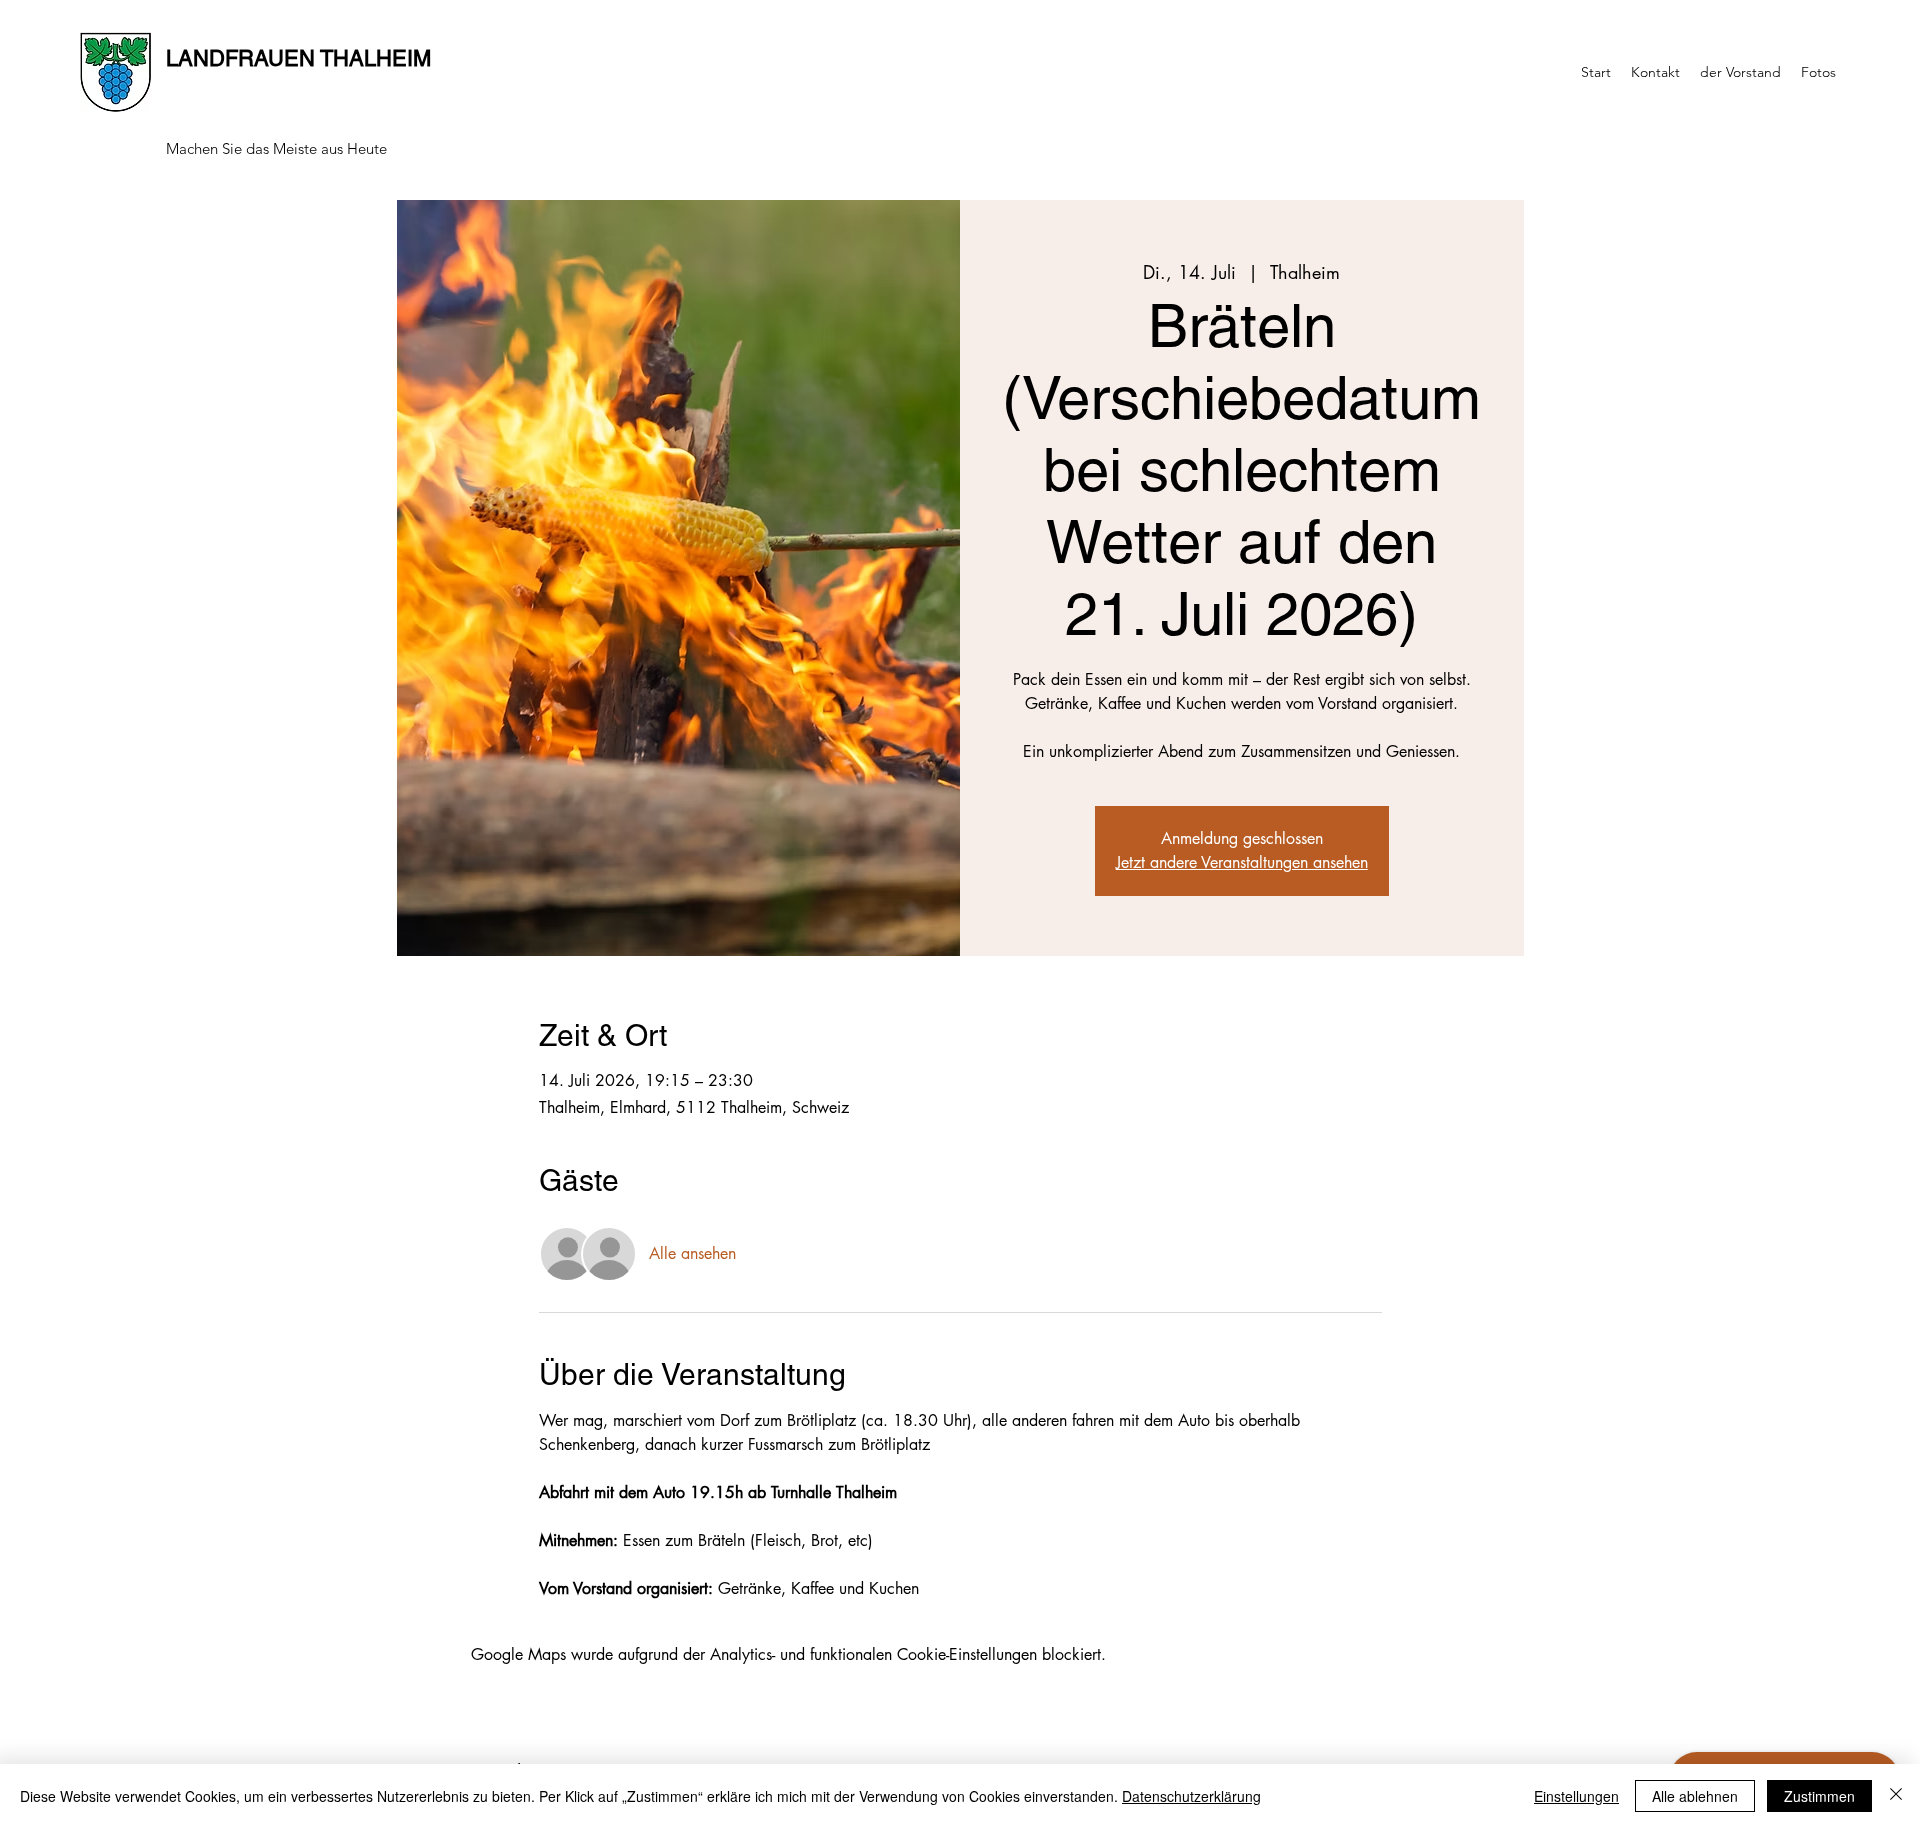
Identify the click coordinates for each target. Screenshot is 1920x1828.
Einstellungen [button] (1576, 1796)
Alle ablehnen (1695, 1796)
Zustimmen (1819, 1796)
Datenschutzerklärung (1191, 1796)
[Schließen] (1896, 1796)
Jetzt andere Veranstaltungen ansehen (1242, 862)
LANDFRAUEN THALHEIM (298, 58)
